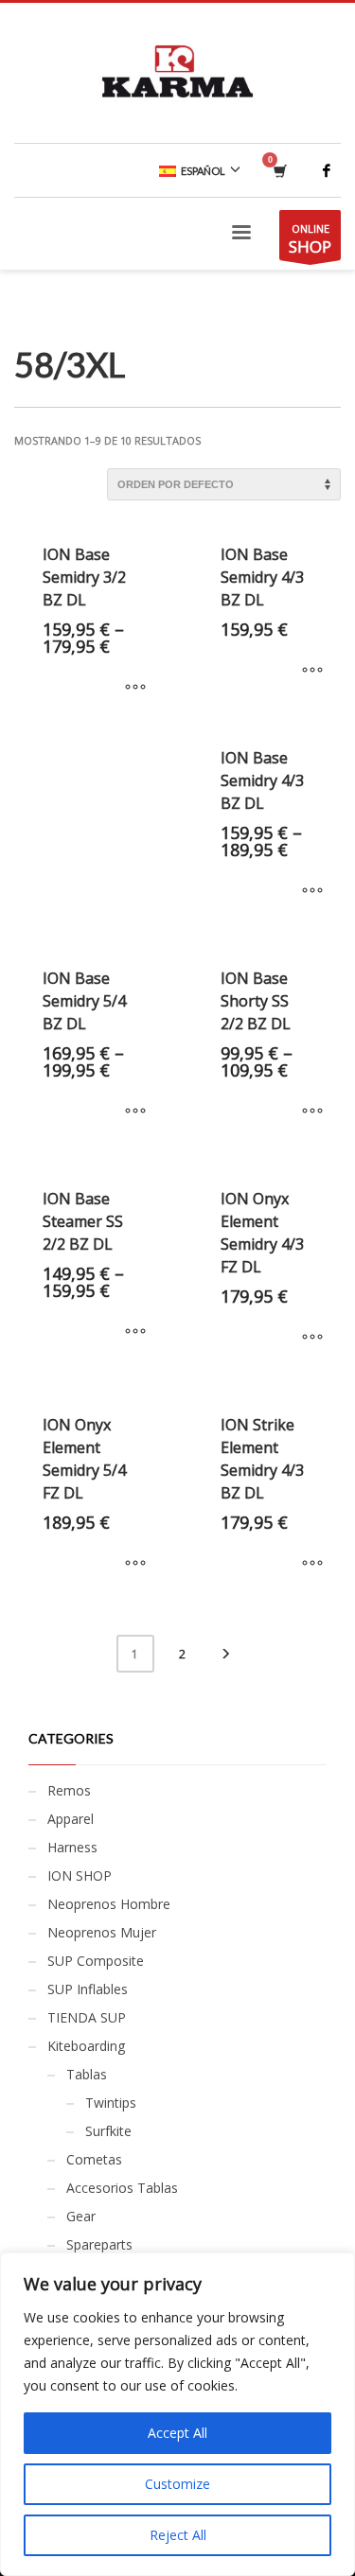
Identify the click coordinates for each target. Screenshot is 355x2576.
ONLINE (310, 239)
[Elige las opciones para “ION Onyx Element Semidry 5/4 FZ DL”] (135, 1564)
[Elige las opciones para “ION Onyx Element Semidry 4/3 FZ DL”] (312, 1338)
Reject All (178, 2535)
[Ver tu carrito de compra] (279, 171)
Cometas (94, 2159)
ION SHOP (80, 1875)
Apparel (71, 1819)
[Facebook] (327, 170)
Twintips (111, 2103)
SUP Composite (96, 1961)
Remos (69, 1790)
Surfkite (108, 2131)
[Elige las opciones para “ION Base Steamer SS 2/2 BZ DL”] (135, 1332)
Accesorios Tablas (122, 2188)
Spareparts (99, 2244)
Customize (177, 2484)
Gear (81, 2216)
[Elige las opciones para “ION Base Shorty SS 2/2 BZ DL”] (312, 1112)
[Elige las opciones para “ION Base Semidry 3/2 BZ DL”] (135, 688)
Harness (72, 1847)
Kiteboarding (86, 2046)
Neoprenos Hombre (109, 1904)
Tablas (87, 2074)
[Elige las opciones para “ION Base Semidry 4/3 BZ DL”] (312, 671)
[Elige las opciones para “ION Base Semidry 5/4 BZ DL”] (135, 1112)
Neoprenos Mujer (102, 1932)
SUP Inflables (88, 1989)
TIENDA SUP (87, 2017)
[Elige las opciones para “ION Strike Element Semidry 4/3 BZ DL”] (312, 1564)
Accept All (177, 2433)
